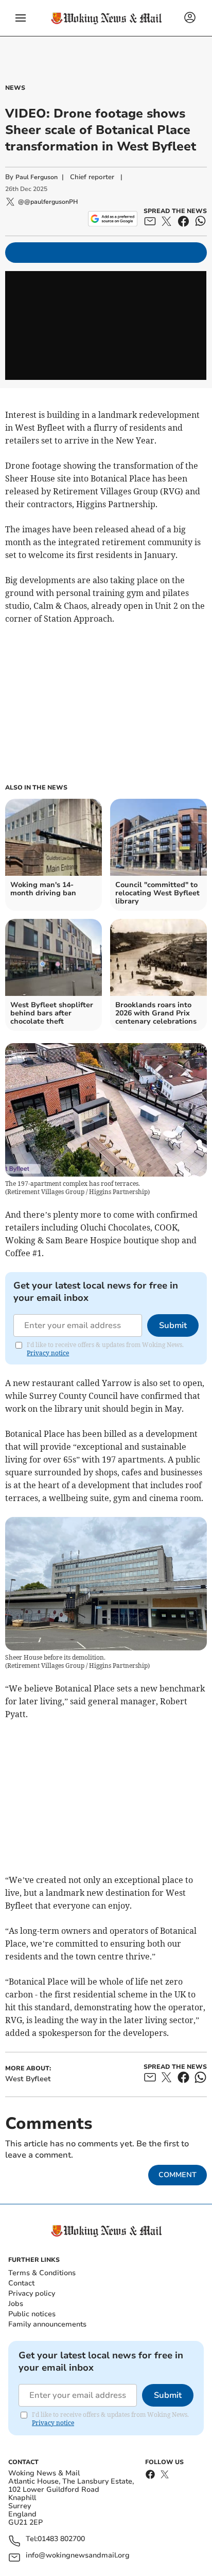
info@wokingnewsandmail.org (78, 2556)
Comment (178, 2175)
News (15, 88)
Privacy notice (48, 1353)
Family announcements (47, 2324)
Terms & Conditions (42, 2273)
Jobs (16, 2304)
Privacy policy (32, 2293)
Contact (21, 2283)
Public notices (32, 2314)
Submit (173, 1325)
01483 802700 (61, 2539)
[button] (21, 18)
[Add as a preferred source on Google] (112, 219)
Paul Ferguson (37, 177)
